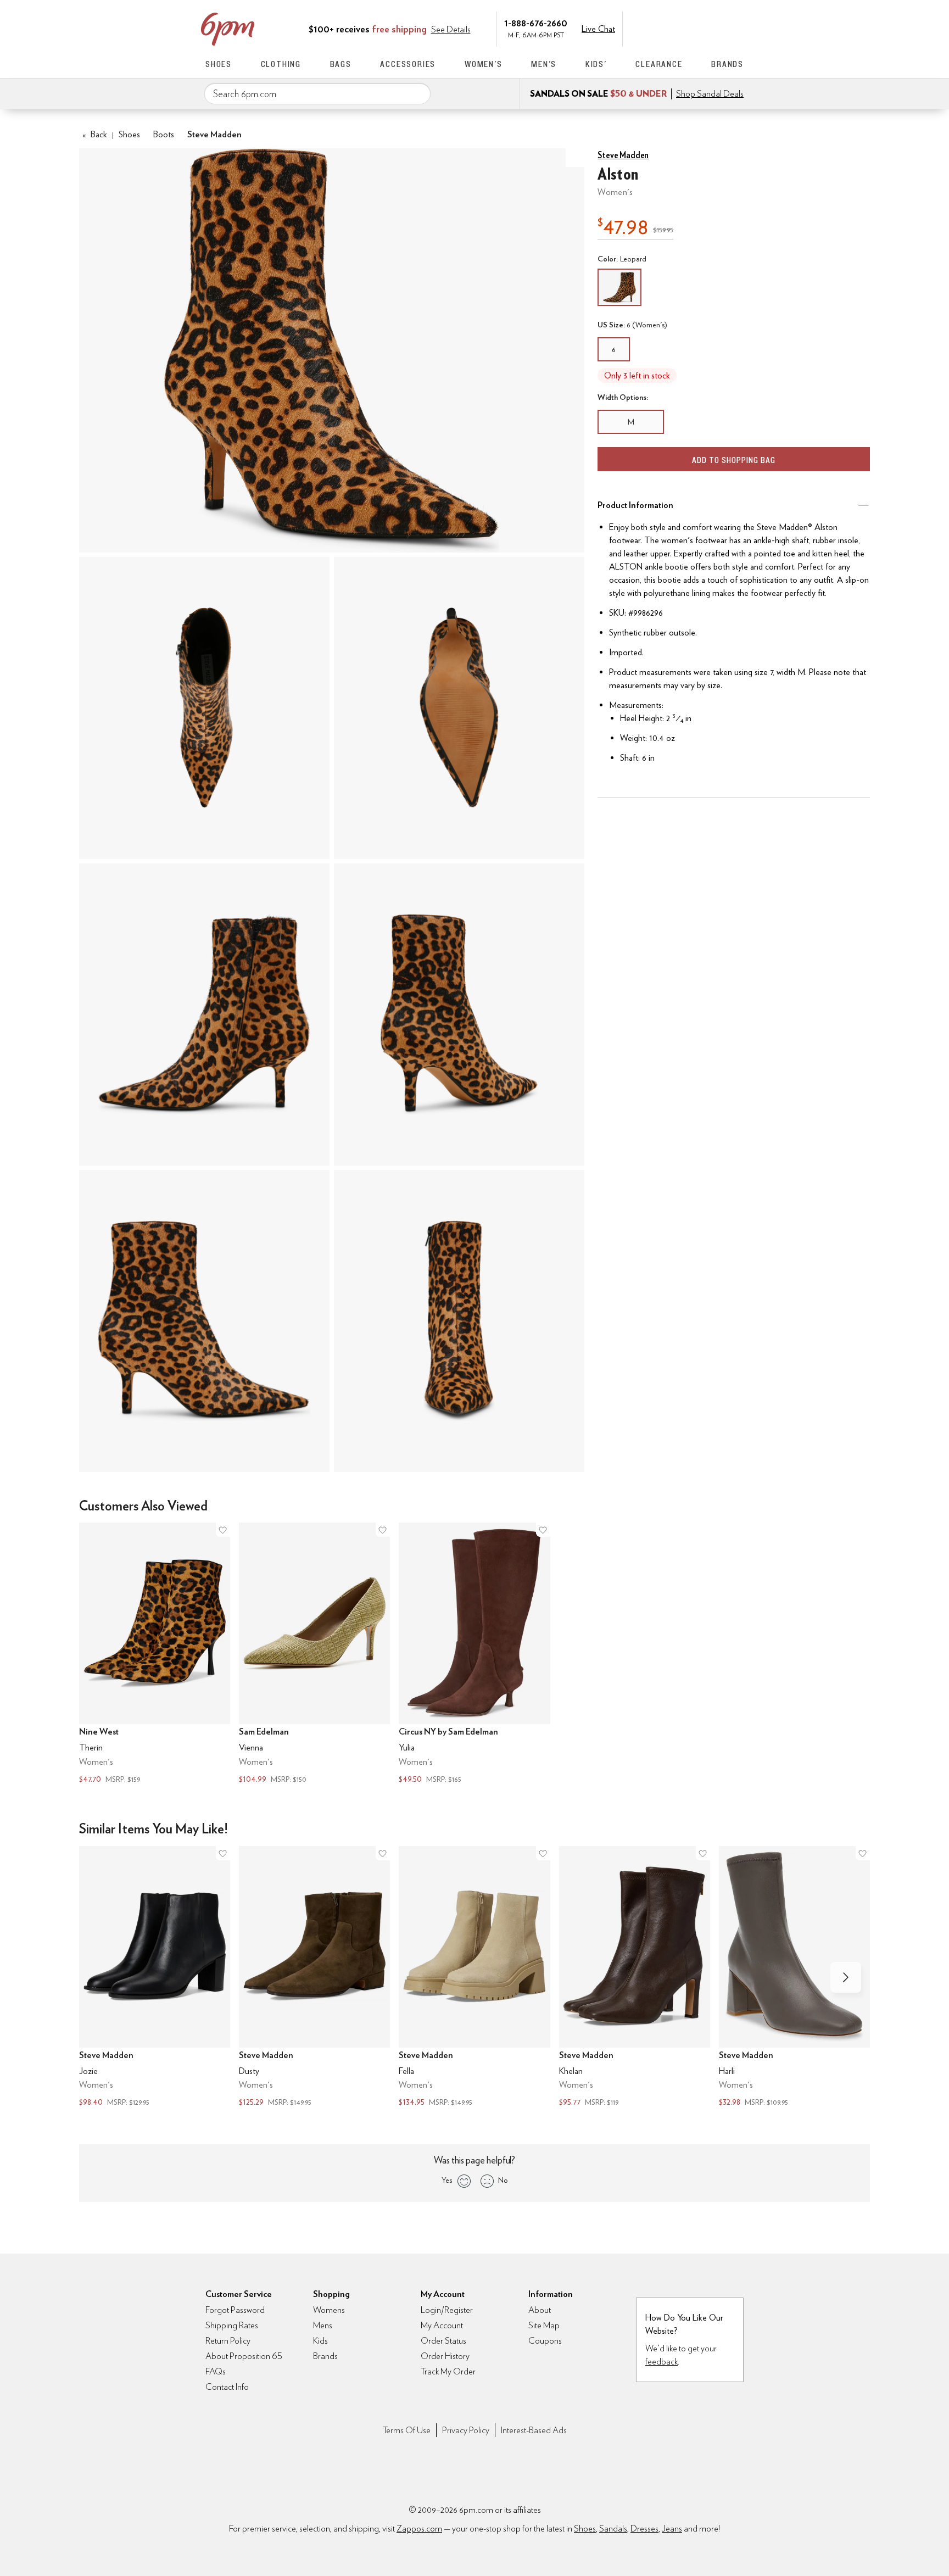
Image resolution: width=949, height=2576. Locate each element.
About (540, 2310)
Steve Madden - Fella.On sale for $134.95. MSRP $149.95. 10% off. (474, 1978)
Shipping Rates (232, 2325)
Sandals (613, 2528)
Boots (164, 134)
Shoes (219, 64)
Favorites (714, 28)
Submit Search (418, 93)
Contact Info (227, 2387)
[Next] (846, 1977)
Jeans (672, 2528)
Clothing (281, 64)
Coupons (545, 2341)
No (503, 2180)
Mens (323, 2325)
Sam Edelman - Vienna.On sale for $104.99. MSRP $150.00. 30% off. (314, 1654)
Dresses (644, 2528)
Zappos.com (419, 2528)
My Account (668, 28)
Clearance (659, 64)
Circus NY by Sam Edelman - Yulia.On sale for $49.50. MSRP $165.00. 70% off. (474, 1654)
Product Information (635, 505)
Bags (341, 64)
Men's (544, 64)
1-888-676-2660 (536, 23)
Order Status (443, 2341)
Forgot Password (235, 2310)
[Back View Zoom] (459, 1014)
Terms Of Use (407, 2430)
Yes (447, 2180)
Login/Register (447, 2310)
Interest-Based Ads (534, 2430)
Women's (484, 64)
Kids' (596, 64)
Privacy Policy (466, 2430)
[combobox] (317, 94)
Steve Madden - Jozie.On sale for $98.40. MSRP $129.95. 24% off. (155, 1978)
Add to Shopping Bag (734, 460)
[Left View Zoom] (204, 1014)
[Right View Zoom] (204, 1321)
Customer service (691, 28)
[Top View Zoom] (204, 708)
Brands (727, 64)
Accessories (408, 64)
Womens (329, 2310)
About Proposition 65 (244, 2356)
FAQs (216, 2371)
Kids (320, 2341)
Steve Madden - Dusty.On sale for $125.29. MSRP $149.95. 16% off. (314, 1978)
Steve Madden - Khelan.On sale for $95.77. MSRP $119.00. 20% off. (635, 1978)
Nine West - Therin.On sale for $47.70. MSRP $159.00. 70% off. (155, 1654)
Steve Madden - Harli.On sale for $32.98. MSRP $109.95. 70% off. (794, 1978)
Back (95, 134)
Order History (445, 2356)
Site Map (544, 2325)
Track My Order (448, 2371)
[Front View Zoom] (459, 1321)
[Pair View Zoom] (332, 350)
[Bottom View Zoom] (459, 708)
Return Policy (228, 2341)
